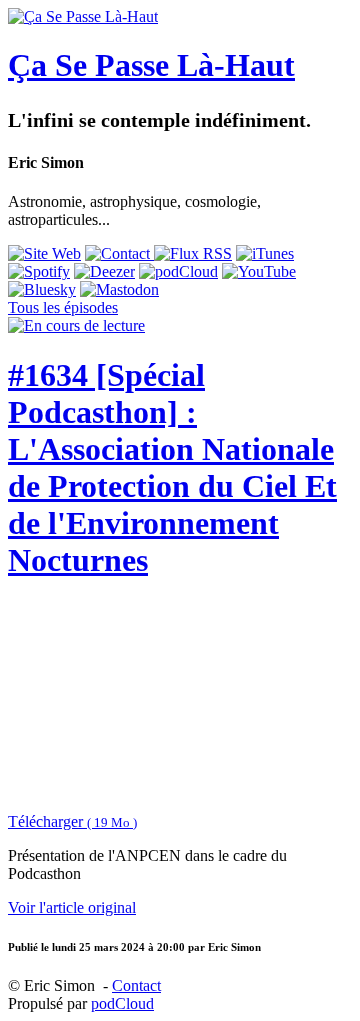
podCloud (122, 1003)
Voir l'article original (72, 907)
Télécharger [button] (72, 821)
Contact (136, 985)
